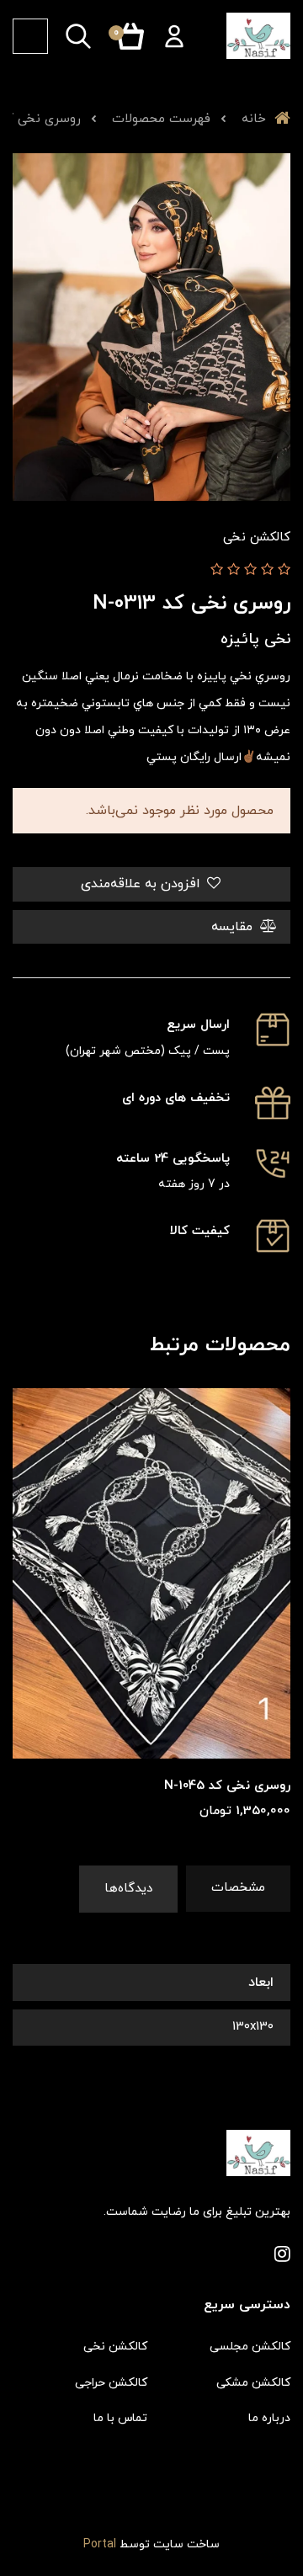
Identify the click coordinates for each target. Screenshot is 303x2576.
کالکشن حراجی (111, 2383)
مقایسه (234, 927)
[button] (174, 36)
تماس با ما (120, 2418)
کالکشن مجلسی (250, 2347)
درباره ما (269, 2418)
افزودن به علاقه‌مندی (143, 884)
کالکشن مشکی (253, 2383)
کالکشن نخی (115, 2347)
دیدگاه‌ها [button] (128, 1889)
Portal (100, 2544)
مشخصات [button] (238, 1888)
